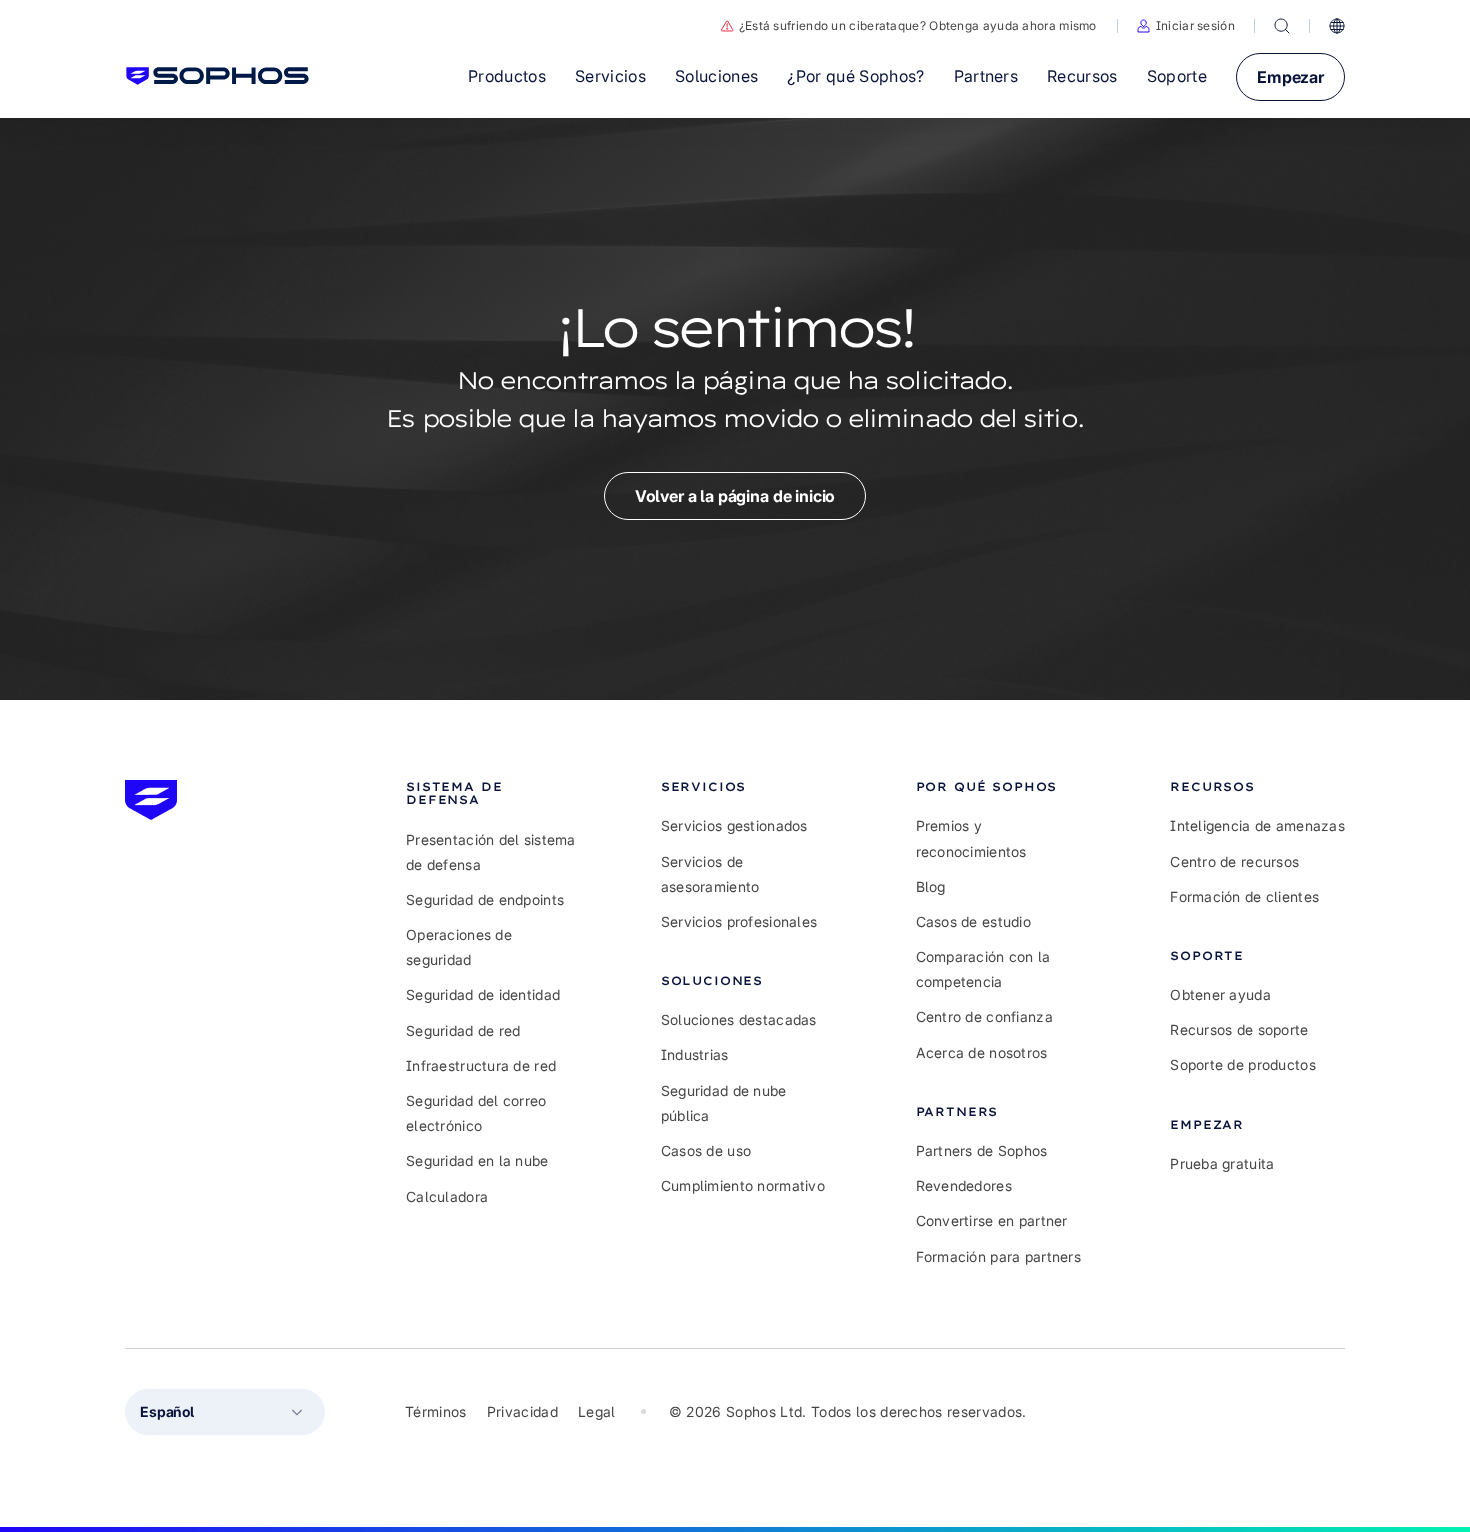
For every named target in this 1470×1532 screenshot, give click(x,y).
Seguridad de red (463, 1030)
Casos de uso (706, 1150)
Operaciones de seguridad (459, 947)
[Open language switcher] (1337, 26)
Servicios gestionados (734, 825)
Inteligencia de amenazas (1257, 825)
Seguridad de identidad (483, 994)
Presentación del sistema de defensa (491, 852)
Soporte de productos (1243, 1064)
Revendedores (964, 1185)
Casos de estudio (973, 921)
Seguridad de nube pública (724, 1103)
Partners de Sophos (982, 1150)
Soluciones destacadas (739, 1019)
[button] (1186, 26)
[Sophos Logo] (217, 76)
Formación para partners (998, 1256)
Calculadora (447, 1196)
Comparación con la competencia (983, 969)
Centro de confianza (984, 1016)
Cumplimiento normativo (743, 1185)
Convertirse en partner (992, 1220)
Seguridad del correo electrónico (476, 1113)
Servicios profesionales (739, 921)
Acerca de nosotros (982, 1052)
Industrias (695, 1054)
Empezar (1290, 77)
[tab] (493, 793)
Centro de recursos (1234, 861)
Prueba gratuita (1222, 1163)
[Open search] (1282, 26)
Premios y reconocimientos (971, 838)
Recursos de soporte (1239, 1029)
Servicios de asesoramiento (710, 874)
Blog (931, 886)
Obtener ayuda (1220, 994)
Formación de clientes (1244, 896)
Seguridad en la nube (477, 1160)
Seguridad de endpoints (485, 899)
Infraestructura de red (481, 1065)
